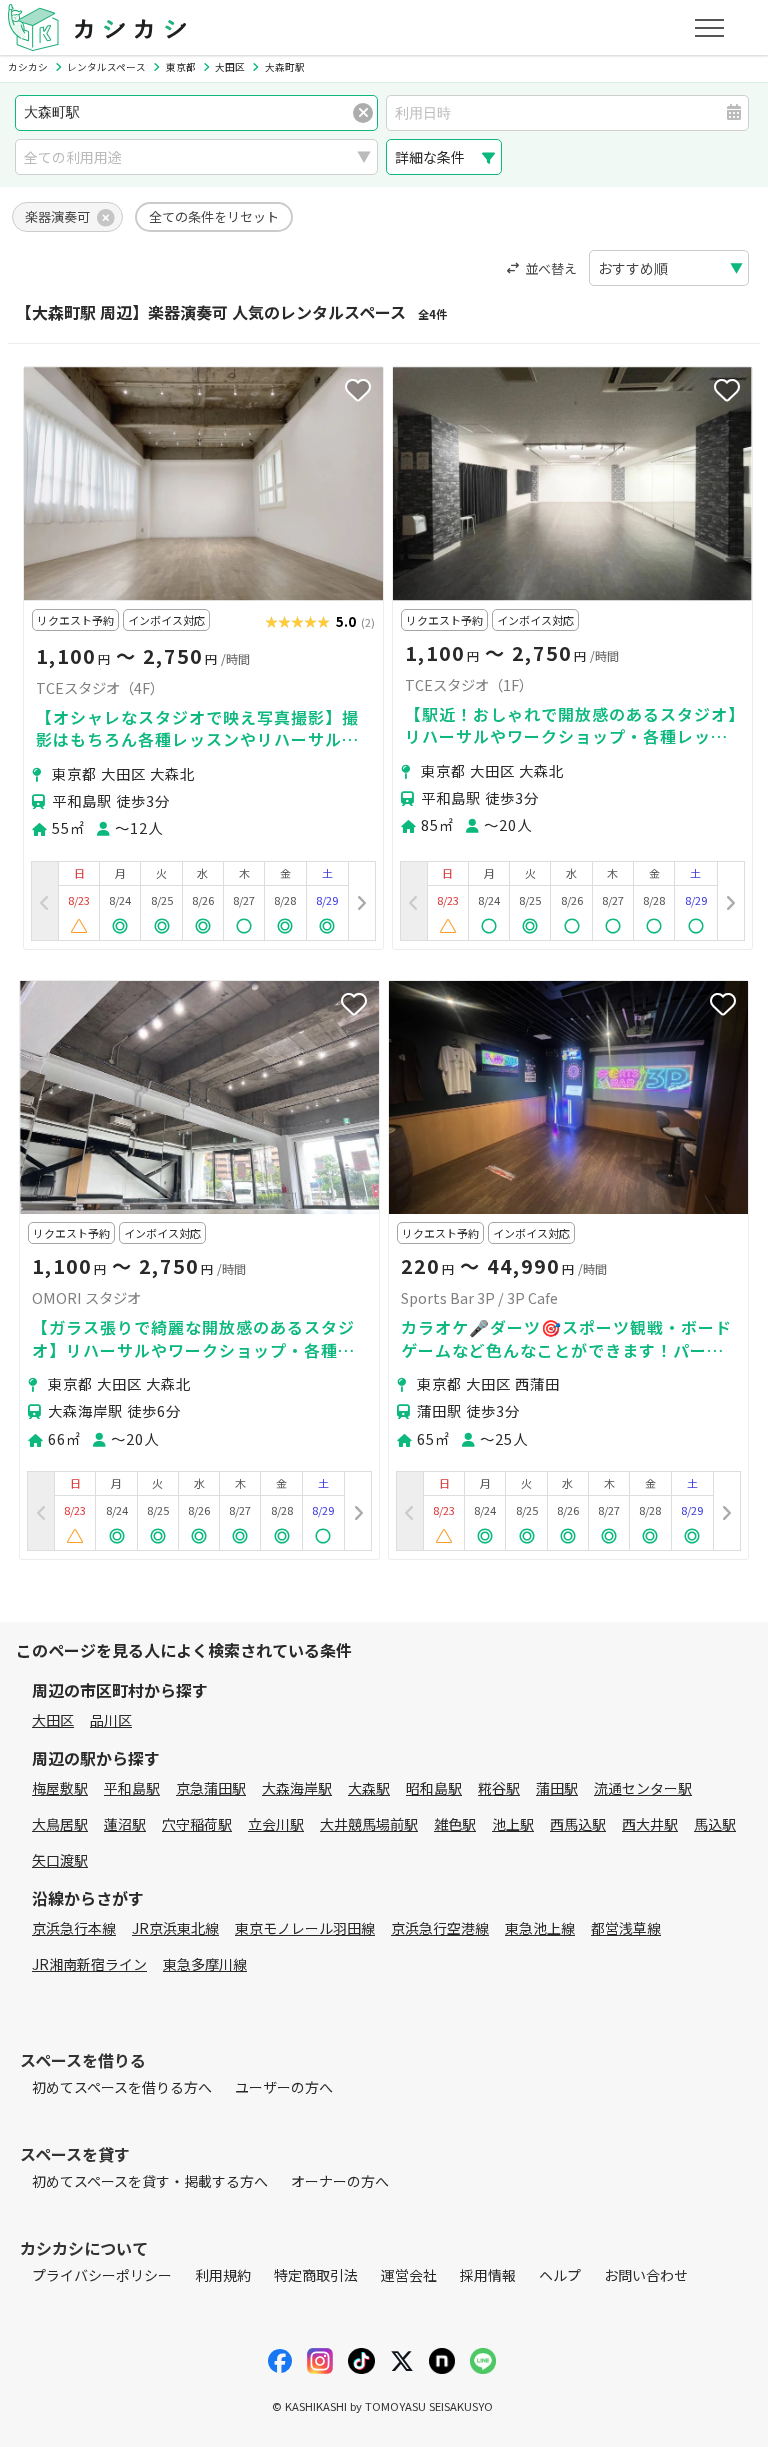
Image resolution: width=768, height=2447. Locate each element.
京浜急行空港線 (440, 1928)
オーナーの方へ (340, 2181)
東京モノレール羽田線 (305, 1928)
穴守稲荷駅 (197, 1824)
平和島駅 (132, 1788)
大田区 (53, 1720)
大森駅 (369, 1788)
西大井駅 (650, 1824)
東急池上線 (540, 1928)
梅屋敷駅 (60, 1788)
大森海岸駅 (297, 1788)
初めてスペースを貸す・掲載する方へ (150, 2181)
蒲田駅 (557, 1788)
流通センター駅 (643, 1788)
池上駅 (513, 1824)
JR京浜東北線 (175, 1928)
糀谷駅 (499, 1788)
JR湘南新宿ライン (89, 1964)
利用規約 (223, 2275)
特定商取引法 (316, 2275)
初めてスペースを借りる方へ (122, 2087)
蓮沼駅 (125, 1824)
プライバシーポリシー (102, 2275)
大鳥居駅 (60, 1824)
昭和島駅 (434, 1788)
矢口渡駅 (60, 1860)
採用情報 (488, 2275)
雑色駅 (455, 1824)
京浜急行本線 (74, 1928)
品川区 (111, 1720)
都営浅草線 (626, 1928)
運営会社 (409, 2275)
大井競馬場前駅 (369, 1824)
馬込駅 (715, 1824)
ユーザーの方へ (284, 2087)
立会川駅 (276, 1824)
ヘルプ (560, 2275)
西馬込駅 (578, 1824)
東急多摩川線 (205, 1964)
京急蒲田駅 (211, 1788)
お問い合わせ (646, 2275)
